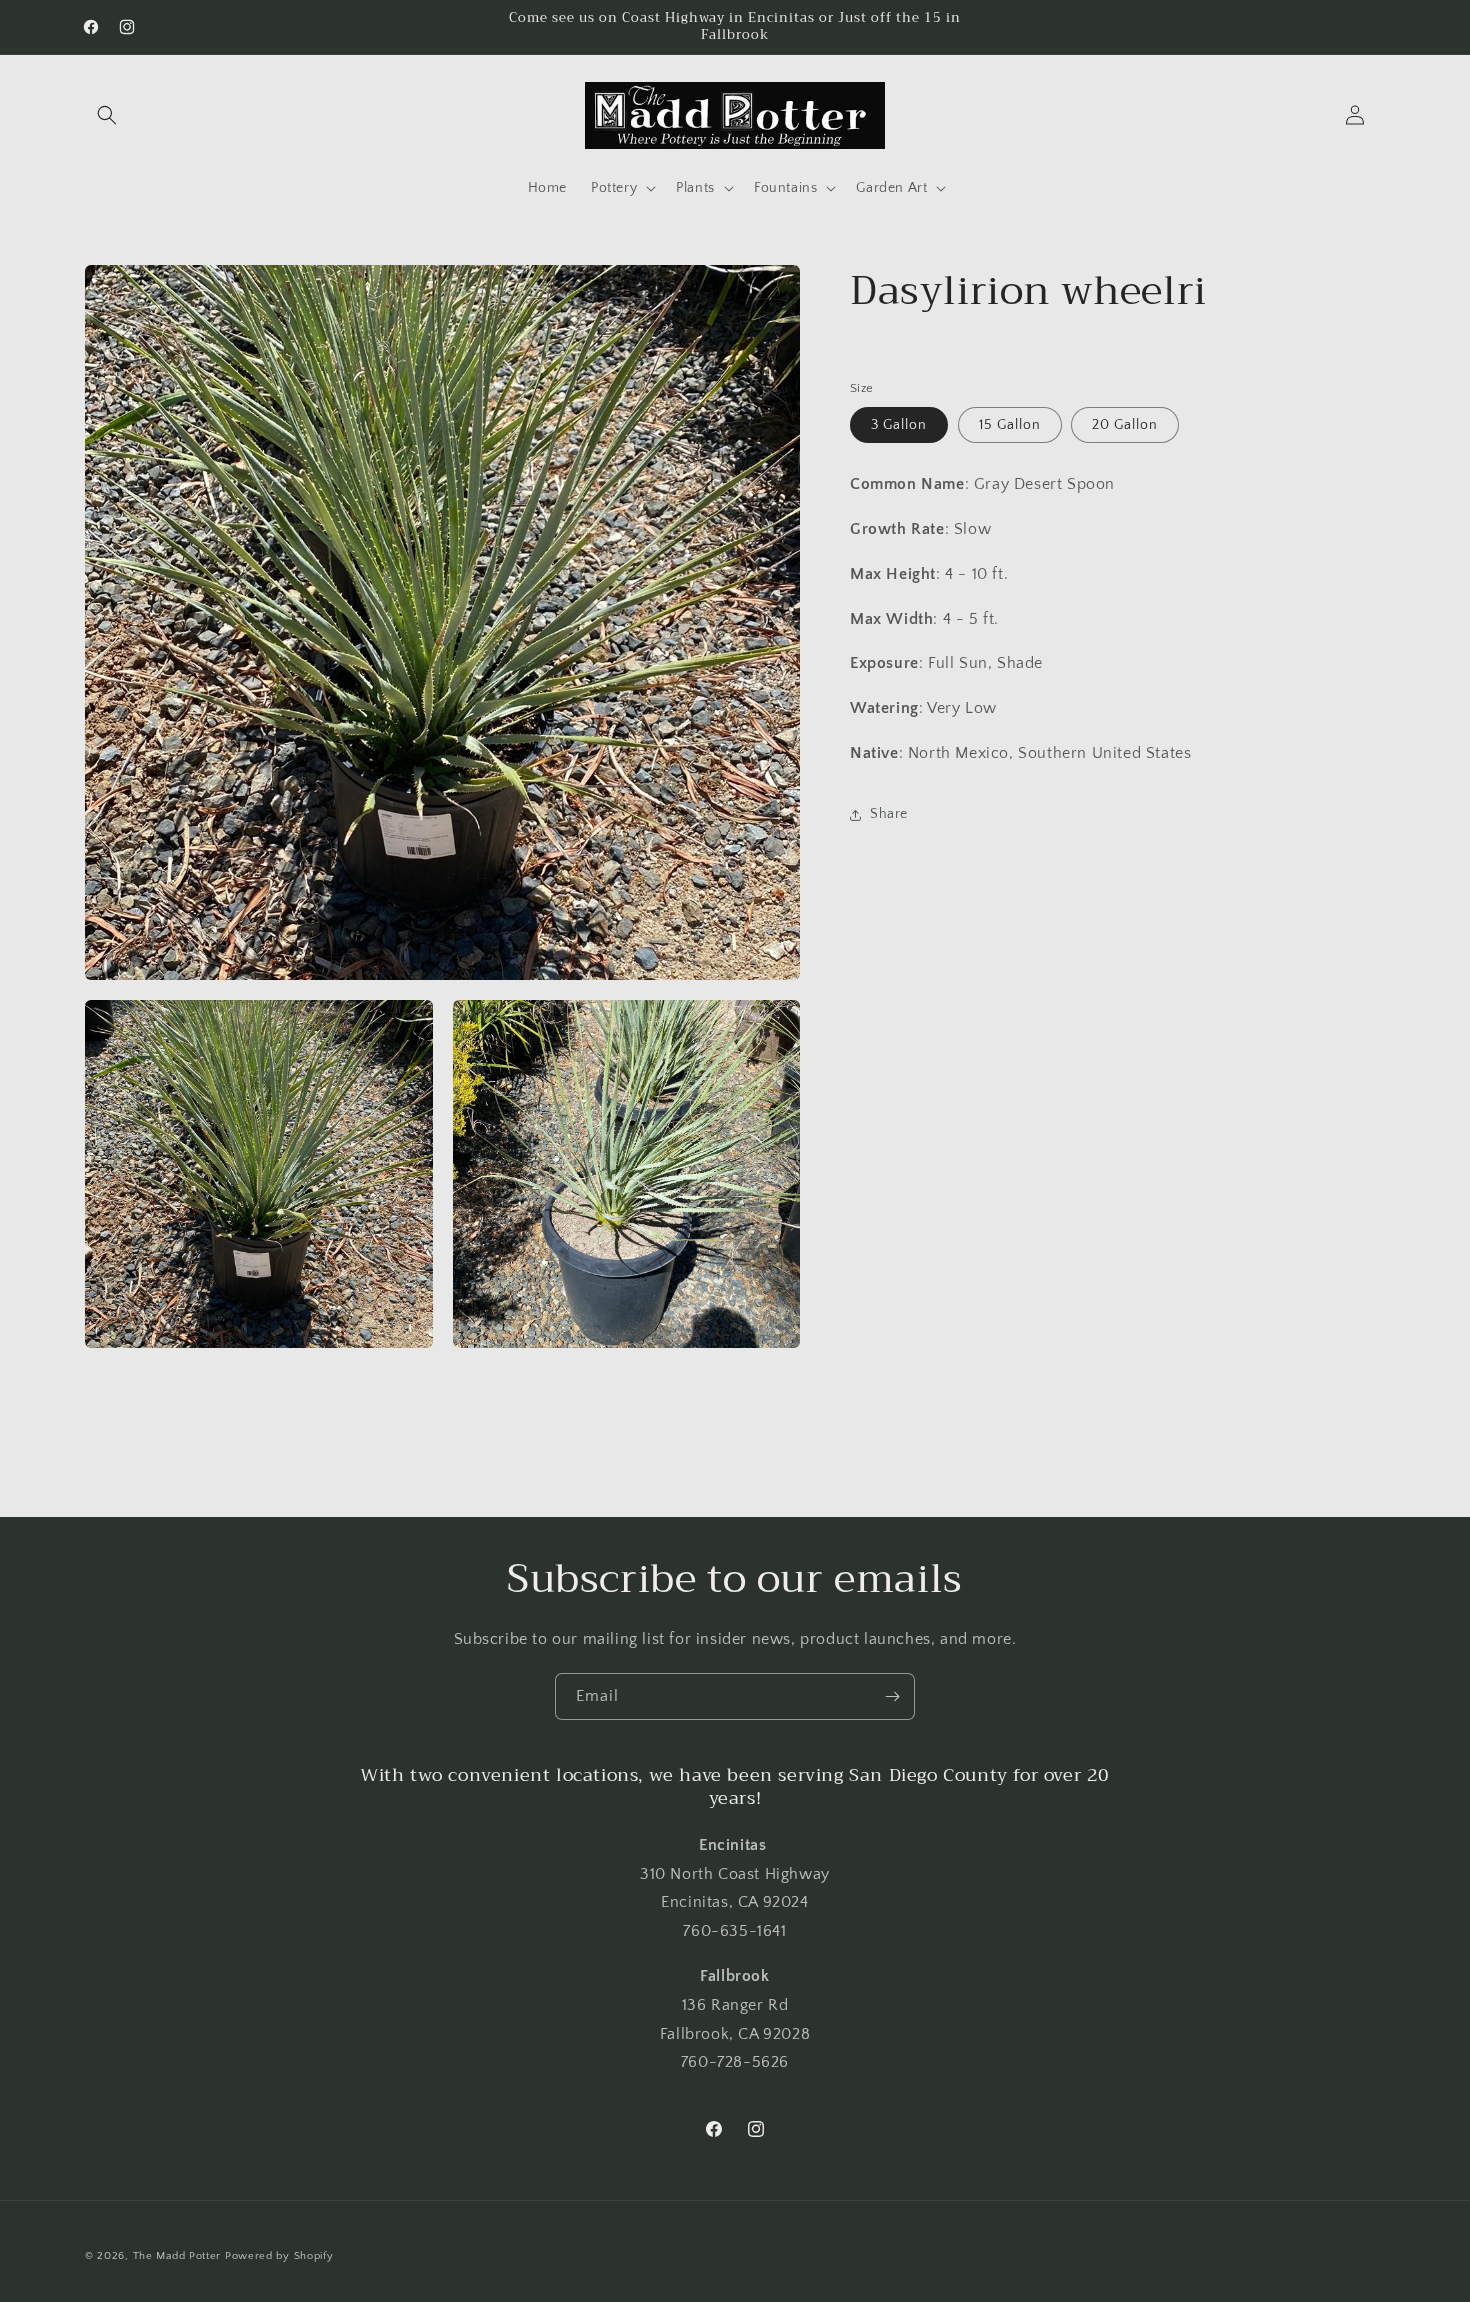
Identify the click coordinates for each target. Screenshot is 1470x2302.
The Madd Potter (177, 2256)
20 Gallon (1125, 425)
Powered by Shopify (279, 2256)
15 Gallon (1010, 425)
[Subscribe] (892, 1696)
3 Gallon (899, 425)
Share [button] (889, 814)
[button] (107, 115)
